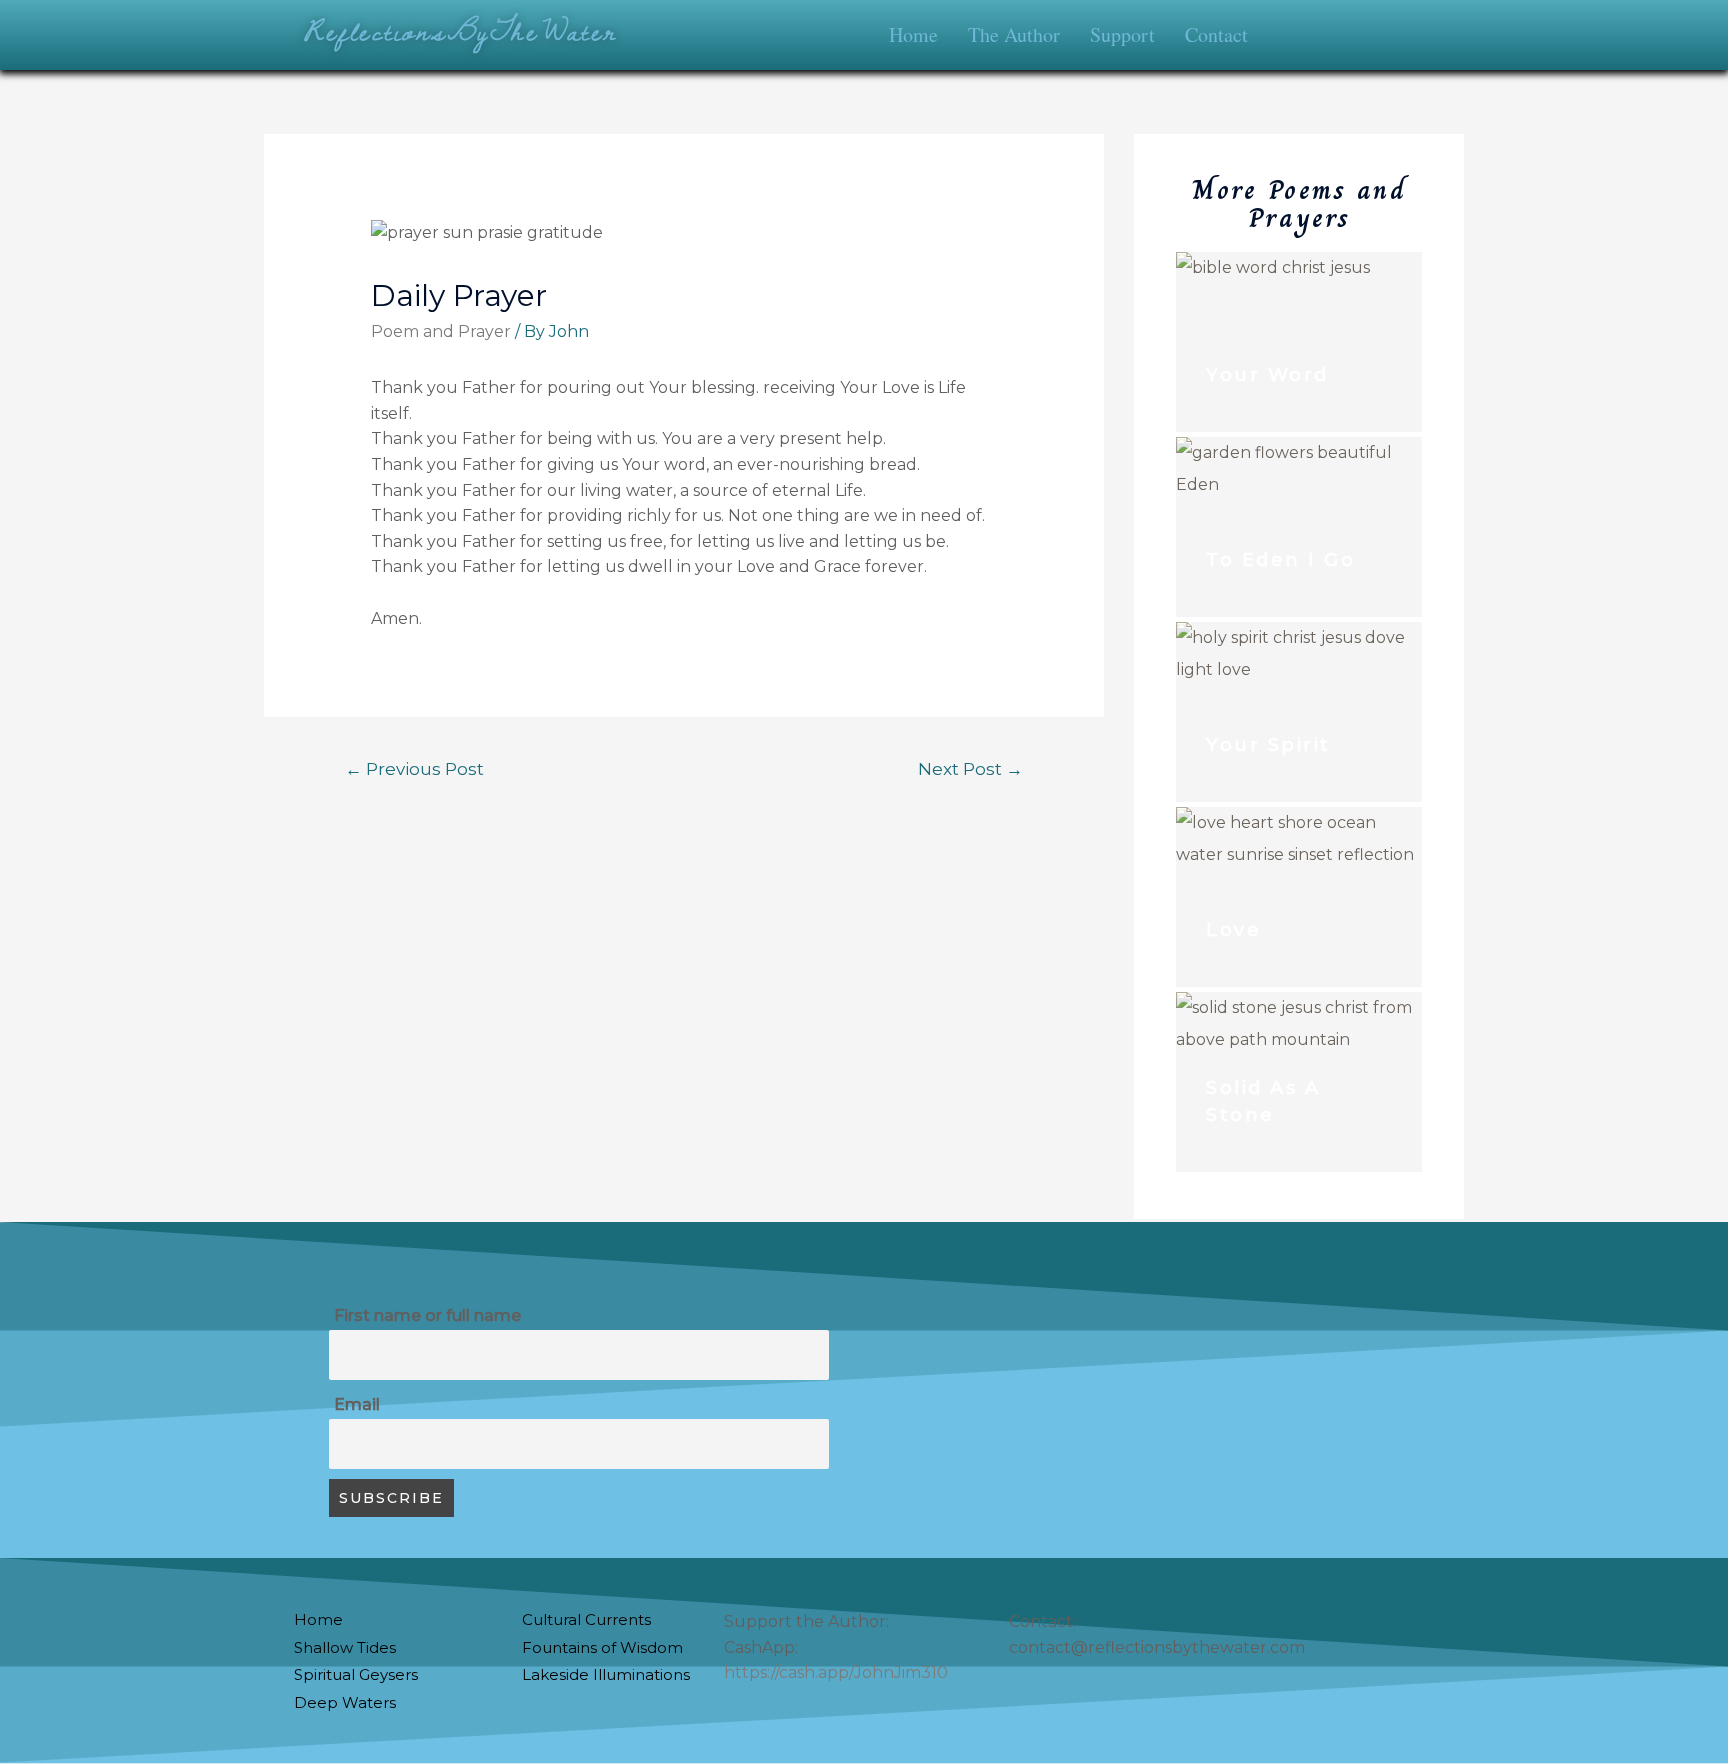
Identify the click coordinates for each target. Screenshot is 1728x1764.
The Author (1014, 34)
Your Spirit (1268, 745)
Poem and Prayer (441, 331)
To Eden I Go (1280, 560)
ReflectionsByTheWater (460, 30)
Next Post (970, 768)
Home (913, 34)
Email (357, 1404)
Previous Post (414, 768)
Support (1122, 34)
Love (1233, 930)
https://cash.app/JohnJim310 (836, 1672)
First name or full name (427, 1315)
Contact (1216, 34)
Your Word (1267, 375)
